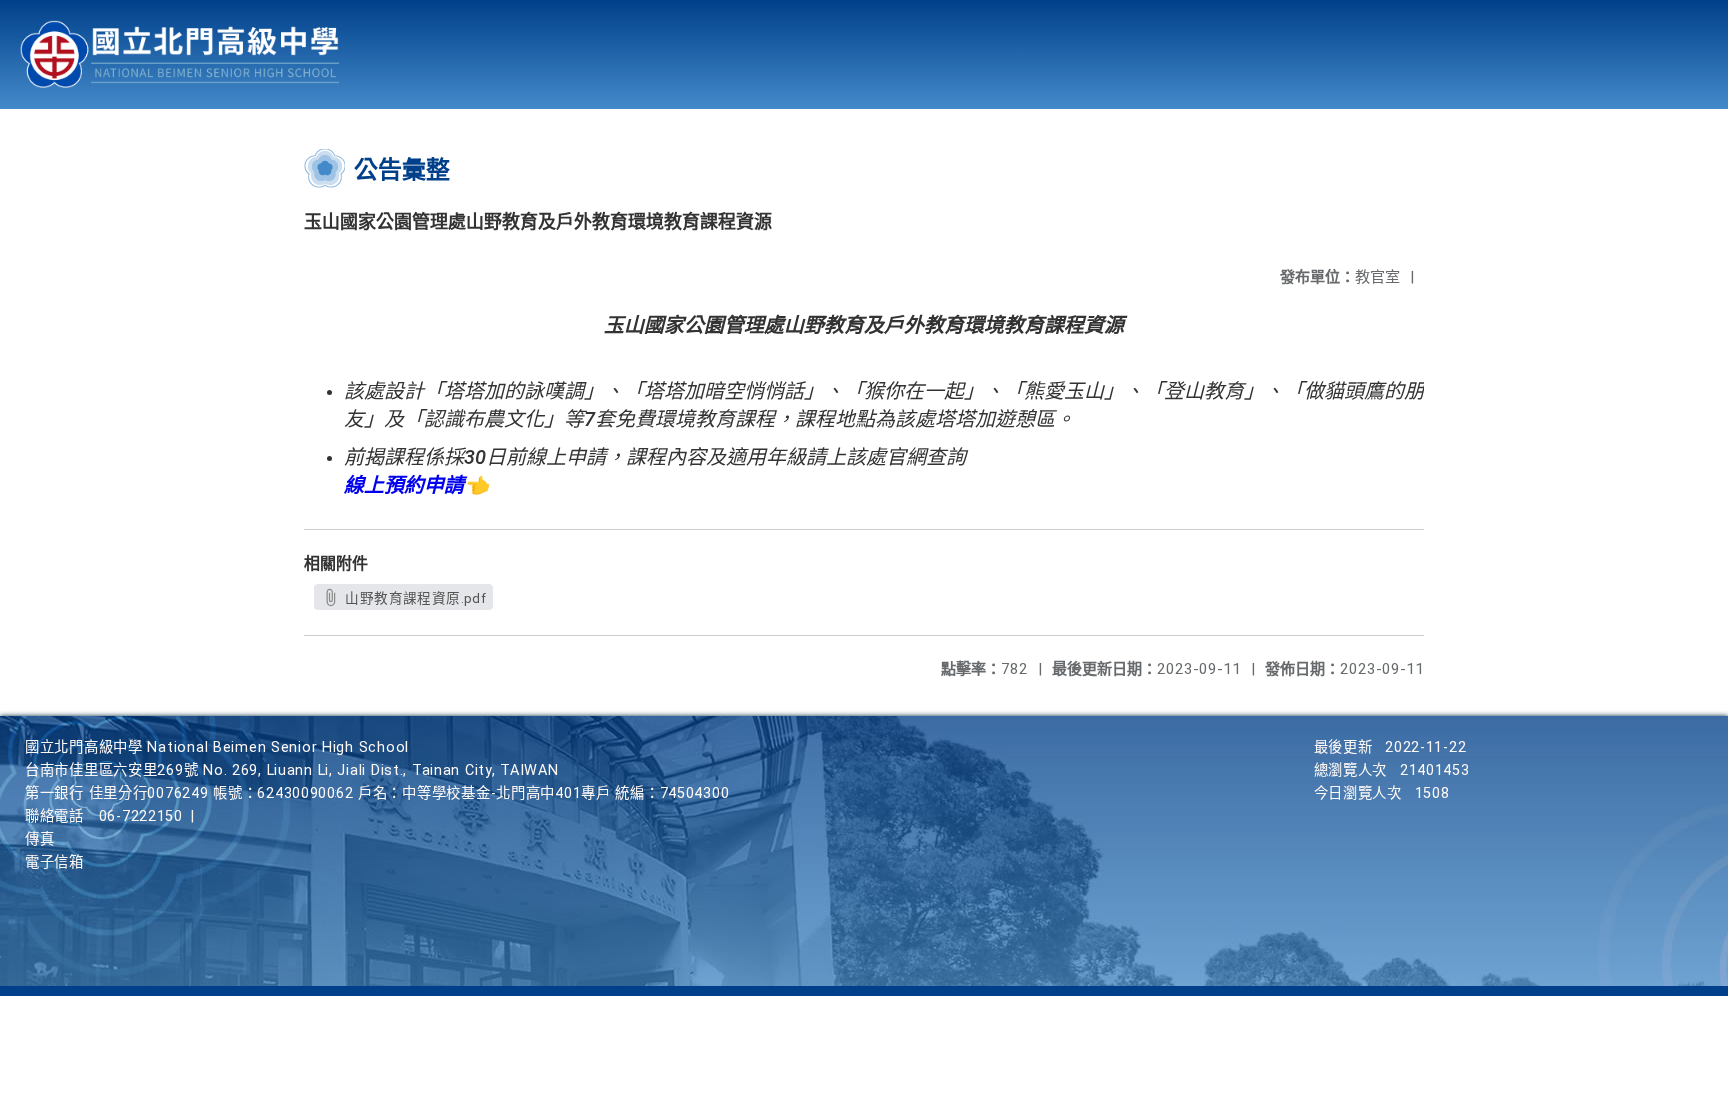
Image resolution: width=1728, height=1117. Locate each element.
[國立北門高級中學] (180, 54)
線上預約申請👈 (416, 485)
